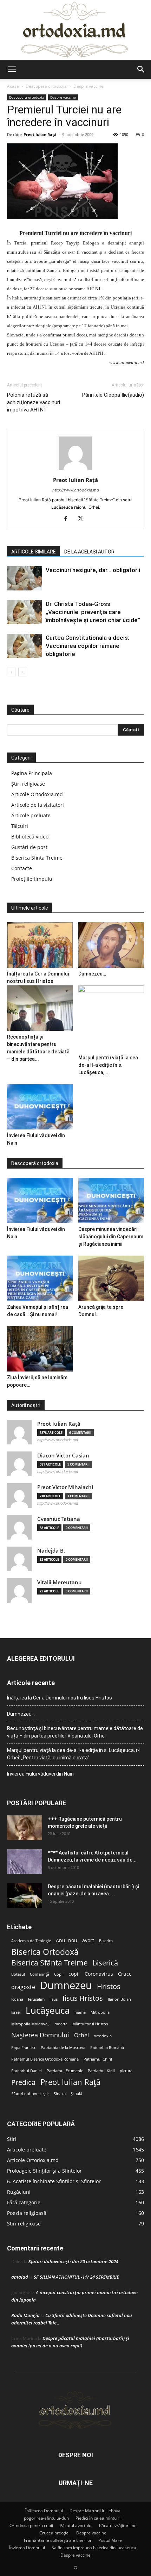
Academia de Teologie (31, 1941)
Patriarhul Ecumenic (65, 2071)
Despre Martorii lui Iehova (95, 2511)
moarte (61, 2024)
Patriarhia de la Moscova (63, 2048)
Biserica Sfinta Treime (37, 858)
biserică (105, 1963)
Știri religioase (28, 784)
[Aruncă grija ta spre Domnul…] (111, 1278)
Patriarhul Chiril (98, 2059)
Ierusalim (36, 1999)
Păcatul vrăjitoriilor (117, 2525)
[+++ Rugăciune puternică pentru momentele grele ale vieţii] (25, 1828)
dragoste (23, 1987)
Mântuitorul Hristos (90, 2024)
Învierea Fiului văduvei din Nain (40, 1774)
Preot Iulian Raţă (40, 134)
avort (88, 1940)
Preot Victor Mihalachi (65, 1487)
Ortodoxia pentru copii (31, 2525)
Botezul (18, 1974)
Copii (59, 1974)
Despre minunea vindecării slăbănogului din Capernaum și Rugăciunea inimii (111, 1237)
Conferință (40, 1974)
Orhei (81, 2035)
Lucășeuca (48, 2010)
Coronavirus (99, 1974)
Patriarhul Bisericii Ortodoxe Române (45, 2059)
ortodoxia (103, 2036)
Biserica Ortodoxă (45, 1952)
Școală (76, 2094)
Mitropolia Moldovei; (30, 2024)
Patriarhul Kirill (101, 2071)
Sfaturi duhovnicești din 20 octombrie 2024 (73, 2261)
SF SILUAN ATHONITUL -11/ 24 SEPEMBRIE (76, 2277)
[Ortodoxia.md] (75, 30)
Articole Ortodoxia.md (37, 794)
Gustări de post (29, 847)
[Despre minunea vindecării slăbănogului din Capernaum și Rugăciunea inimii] (111, 1200)
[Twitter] (83, 519)
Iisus (54, 1999)
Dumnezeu (66, 1985)
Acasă (13, 86)
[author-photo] (75, 470)
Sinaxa (60, 2094)
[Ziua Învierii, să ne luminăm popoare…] (40, 1349)
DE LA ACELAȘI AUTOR (89, 552)
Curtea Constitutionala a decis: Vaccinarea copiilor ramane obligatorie (87, 646)
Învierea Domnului (27, 2548)
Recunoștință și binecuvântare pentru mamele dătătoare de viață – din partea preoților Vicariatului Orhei (75, 1732)
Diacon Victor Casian (63, 1456)
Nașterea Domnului (40, 2035)
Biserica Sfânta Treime (50, 1963)
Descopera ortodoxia (46, 86)
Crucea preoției (54, 2533)
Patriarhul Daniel (27, 2071)
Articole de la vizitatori (38, 805)
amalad (20, 2277)
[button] (12, 69)
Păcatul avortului (76, 2525)
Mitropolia (100, 2012)
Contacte (22, 868)
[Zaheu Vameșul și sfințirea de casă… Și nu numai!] (40, 1278)
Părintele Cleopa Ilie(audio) (113, 395)
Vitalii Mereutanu (60, 1582)
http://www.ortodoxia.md (76, 490)
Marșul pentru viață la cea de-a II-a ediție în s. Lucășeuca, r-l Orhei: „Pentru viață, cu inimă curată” (74, 1754)
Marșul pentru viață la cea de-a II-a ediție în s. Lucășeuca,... (108, 1065)
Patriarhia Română (107, 2048)
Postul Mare (110, 2540)
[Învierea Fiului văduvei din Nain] (40, 1107)
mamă (80, 2012)
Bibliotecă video (30, 837)
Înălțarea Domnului (44, 2511)
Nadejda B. (51, 1551)
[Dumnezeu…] (111, 945)
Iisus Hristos (83, 1998)
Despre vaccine (88, 86)
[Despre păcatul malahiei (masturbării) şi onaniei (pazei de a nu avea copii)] (25, 1895)
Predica (23, 2082)
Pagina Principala (32, 773)
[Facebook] (68, 519)
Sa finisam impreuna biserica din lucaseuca (94, 2548)
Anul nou (67, 1940)
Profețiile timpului (32, 879)
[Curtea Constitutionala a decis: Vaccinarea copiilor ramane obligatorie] (25, 646)
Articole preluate (31, 815)
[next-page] (23, 672)
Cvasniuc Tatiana (59, 1519)
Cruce (125, 1974)
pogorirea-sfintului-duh (46, 2518)
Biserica (106, 1941)
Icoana (17, 1999)
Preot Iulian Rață (70, 2082)
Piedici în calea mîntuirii (99, 2518)
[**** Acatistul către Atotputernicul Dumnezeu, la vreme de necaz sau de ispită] (25, 1862)
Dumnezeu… (92, 974)
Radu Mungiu (25, 2315)
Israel (16, 2012)
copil (74, 1974)
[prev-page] (11, 672)
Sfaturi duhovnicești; (30, 2094)
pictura (126, 2071)
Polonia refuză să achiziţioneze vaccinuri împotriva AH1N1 (34, 402)
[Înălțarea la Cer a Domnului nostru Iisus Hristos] (40, 945)
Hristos (109, 1986)
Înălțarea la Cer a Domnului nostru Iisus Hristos (60, 1698)
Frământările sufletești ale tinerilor (58, 2540)
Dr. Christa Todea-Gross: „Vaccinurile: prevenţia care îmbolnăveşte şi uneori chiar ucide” (93, 612)
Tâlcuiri (20, 826)
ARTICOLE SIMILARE (34, 552)
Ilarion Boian (119, 1999)
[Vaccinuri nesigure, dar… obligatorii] (25, 578)
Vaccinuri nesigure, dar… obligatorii (93, 570)
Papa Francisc (24, 2048)
